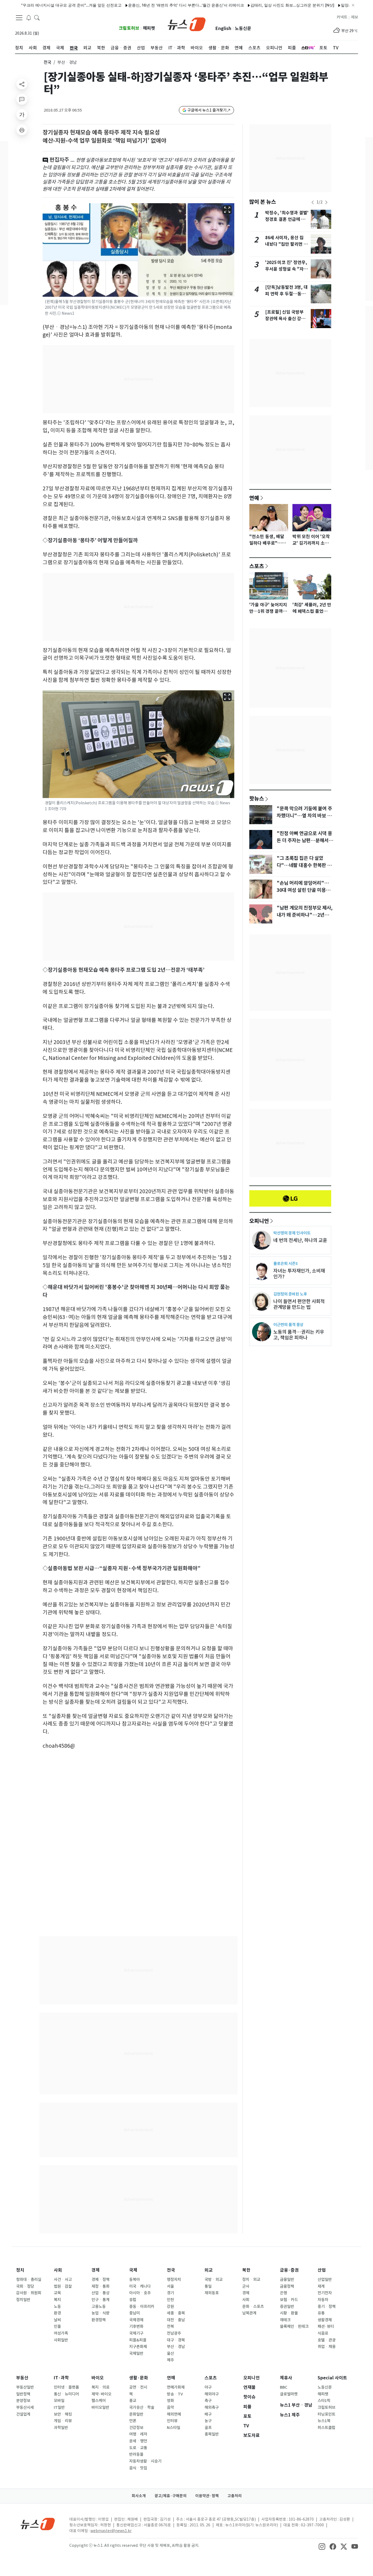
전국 (48, 62)
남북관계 (249, 2313)
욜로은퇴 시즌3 (285, 1263)
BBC (284, 2387)
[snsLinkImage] (322, 2546)
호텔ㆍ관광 (327, 2340)
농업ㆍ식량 (100, 2313)
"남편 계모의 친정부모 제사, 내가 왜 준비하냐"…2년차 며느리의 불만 (305, 915)
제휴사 (286, 2378)
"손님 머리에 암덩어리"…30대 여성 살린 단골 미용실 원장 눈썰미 (303, 890)
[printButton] (22, 130)
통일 (208, 2286)
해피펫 (149, 28)
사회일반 (61, 2340)
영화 (170, 2401)
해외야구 (212, 2394)
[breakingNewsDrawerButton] (29, 17)
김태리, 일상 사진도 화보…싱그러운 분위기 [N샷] (231, 5)
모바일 (59, 2401)
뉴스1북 (324, 2421)
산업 (322, 2270)
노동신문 (243, 29)
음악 (170, 2407)
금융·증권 (289, 2270)
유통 (321, 2313)
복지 (57, 2300)
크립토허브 (129, 28)
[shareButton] (22, 84)
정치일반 (23, 2300)
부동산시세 (25, 2407)
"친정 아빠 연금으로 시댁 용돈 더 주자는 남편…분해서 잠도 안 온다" (304, 841)
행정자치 (174, 2280)
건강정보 (136, 2428)
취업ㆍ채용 (327, 2347)
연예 (254, 498)
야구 (208, 2387)
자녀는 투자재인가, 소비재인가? (299, 1274)
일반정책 (23, 2394)
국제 (133, 2270)
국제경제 (136, 2320)
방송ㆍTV (175, 2394)
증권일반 (287, 2307)
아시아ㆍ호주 (140, 2293)
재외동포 (212, 2293)
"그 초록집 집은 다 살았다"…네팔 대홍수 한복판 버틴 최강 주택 (304, 865)
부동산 (22, 2378)
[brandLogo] (187, 24)
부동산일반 (25, 2387)
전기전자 (325, 2293)
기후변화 (136, 2326)
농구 (208, 2421)
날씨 (57, 2320)
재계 (321, 2286)
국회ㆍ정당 (25, 2286)
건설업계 (23, 2414)
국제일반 (136, 2353)
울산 (170, 2353)
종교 (133, 2401)
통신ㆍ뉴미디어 (66, 2394)
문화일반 (136, 2414)
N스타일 (174, 2428)
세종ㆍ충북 (176, 2313)
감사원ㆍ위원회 (29, 2293)
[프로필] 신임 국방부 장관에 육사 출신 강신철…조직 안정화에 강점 (287, 319)
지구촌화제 (138, 2347)
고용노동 (99, 2307)
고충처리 (235, 2496)
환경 (57, 2313)
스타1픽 (324, 2401)
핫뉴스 (257, 798)
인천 (170, 2300)
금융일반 (287, 2280)
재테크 (285, 2320)
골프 (208, 2428)
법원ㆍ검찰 (63, 2286)
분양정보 (23, 2401)
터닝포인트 (326, 2414)
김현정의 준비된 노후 (290, 1294)
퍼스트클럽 (326, 2428)
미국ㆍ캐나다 (140, 2286)
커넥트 (342, 17)
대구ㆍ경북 (176, 2340)
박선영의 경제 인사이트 (292, 1233)
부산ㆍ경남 (176, 2347)
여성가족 (61, 2333)
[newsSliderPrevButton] (313, 202)
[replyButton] (22, 99)
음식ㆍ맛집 (138, 2468)
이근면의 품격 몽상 (288, 1325)
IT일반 (59, 2407)
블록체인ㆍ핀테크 (294, 2326)
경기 (170, 2293)
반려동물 (136, 2454)
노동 (57, 2307)
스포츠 (257, 566)
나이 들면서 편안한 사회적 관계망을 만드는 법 (299, 1304)
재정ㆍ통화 (100, 2286)
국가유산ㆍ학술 (142, 2407)
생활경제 (325, 2320)
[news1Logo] (38, 2524)
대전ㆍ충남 (176, 2320)
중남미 (134, 2313)
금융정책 (287, 2286)
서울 (170, 2286)
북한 (246, 2270)
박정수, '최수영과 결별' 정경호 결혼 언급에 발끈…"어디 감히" (287, 219)
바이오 (98, 2378)
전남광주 (174, 2333)
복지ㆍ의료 (100, 2387)
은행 (283, 2293)
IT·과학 (61, 2378)
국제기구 (136, 2333)
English (223, 29)
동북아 (134, 2280)
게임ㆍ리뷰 (63, 2421)
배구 (208, 2414)
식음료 (323, 2333)
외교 (209, 2270)
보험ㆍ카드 (289, 2300)
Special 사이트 (332, 2378)
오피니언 (259, 1221)
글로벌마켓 (289, 2394)
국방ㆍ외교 (214, 2280)
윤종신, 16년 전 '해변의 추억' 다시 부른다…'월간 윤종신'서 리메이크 (125, 5)
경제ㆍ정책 (100, 2280)
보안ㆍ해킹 (63, 2414)
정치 (20, 2270)
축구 (208, 2401)
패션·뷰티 (326, 2326)
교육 (57, 2293)
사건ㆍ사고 (63, 2280)
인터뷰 (172, 2421)
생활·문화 (139, 2378)
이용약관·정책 (207, 2496)
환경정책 (99, 2320)
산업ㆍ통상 (100, 2293)
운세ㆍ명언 (138, 2441)
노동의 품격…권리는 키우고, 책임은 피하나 (299, 1335)
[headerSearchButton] (37, 17)
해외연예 (174, 2414)
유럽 (133, 2300)
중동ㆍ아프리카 (142, 2307)
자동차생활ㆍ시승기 (145, 2461)
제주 (170, 2360)
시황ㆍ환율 (289, 2313)
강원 (170, 2307)
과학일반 (61, 2428)
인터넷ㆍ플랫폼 (66, 2387)
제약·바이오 (101, 2394)
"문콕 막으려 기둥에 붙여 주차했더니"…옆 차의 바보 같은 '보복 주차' (304, 816)
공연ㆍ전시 (138, 2387)
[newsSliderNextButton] (326, 202)
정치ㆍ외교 (251, 2280)
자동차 (323, 2300)
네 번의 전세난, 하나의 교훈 (300, 1240)
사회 (58, 2270)
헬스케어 (99, 2401)
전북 (170, 2326)
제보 (354, 17)
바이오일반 (100, 2407)
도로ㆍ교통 (138, 2448)
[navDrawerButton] (19, 18)
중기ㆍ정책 (327, 2307)
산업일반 (325, 2280)
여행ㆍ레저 (138, 2434)
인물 (57, 2326)
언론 (133, 2421)
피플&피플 (138, 2340)
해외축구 (212, 2407)
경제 (96, 2270)
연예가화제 (176, 2387)
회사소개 (139, 2496)
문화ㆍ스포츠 (253, 2307)
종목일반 (212, 2434)
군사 (246, 2286)
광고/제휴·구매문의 (171, 2496)
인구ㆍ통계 (100, 2300)
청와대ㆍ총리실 (29, 2280)
